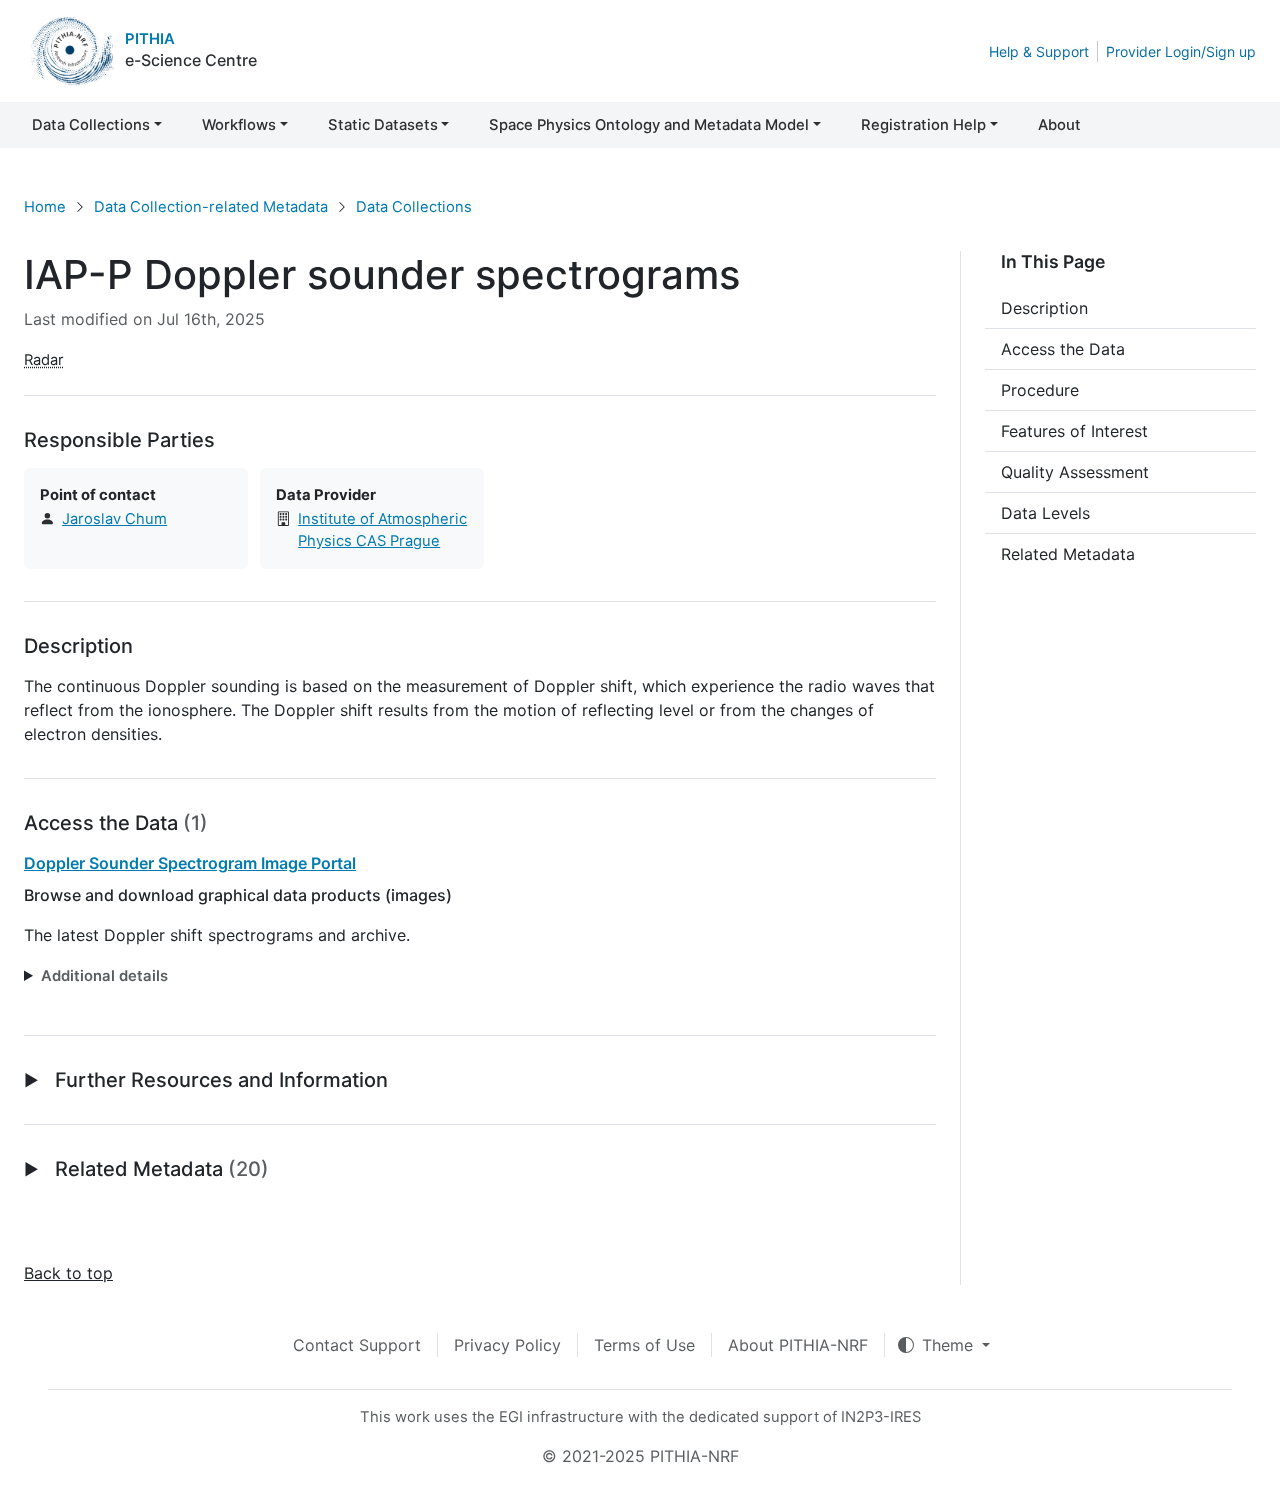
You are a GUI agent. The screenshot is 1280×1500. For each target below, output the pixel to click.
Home (45, 207)
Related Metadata (1068, 554)
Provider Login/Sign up (1181, 51)
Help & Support (1039, 51)
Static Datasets (383, 125)
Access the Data (1063, 349)
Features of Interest (1074, 431)
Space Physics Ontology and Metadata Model (649, 125)
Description (1044, 308)
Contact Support (357, 1345)
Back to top (68, 1273)
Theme (950, 1345)
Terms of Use (644, 1345)
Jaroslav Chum (114, 519)
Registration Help (923, 125)
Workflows (239, 125)
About (1059, 125)
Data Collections (91, 125)
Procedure (1040, 390)
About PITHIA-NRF (798, 1345)
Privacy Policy (507, 1345)
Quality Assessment (1075, 472)
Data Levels (1045, 513)
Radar (44, 360)
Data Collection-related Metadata (211, 207)
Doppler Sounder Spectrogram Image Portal (190, 863)
